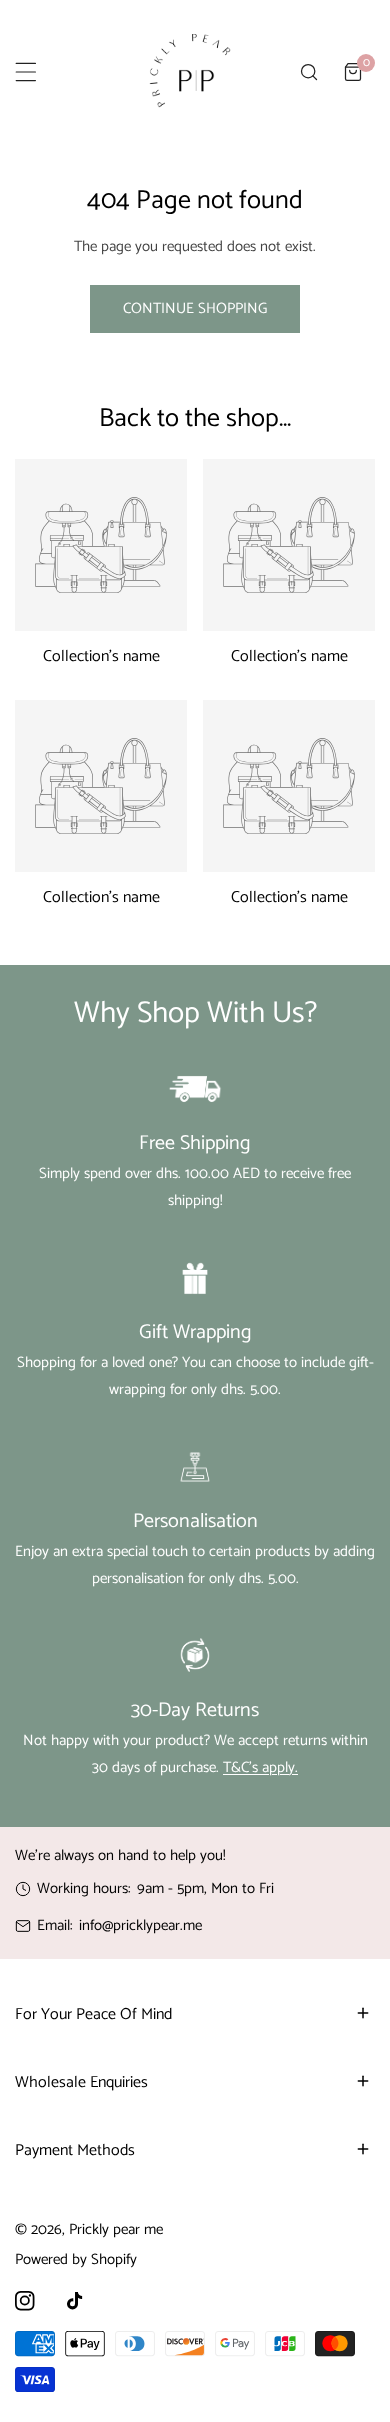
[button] (353, 72)
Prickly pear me (116, 2229)
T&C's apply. (260, 1767)
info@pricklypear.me (140, 1925)
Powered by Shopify (76, 2259)
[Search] (309, 72)
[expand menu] (26, 72)
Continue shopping (195, 308)
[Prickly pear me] (190, 72)
